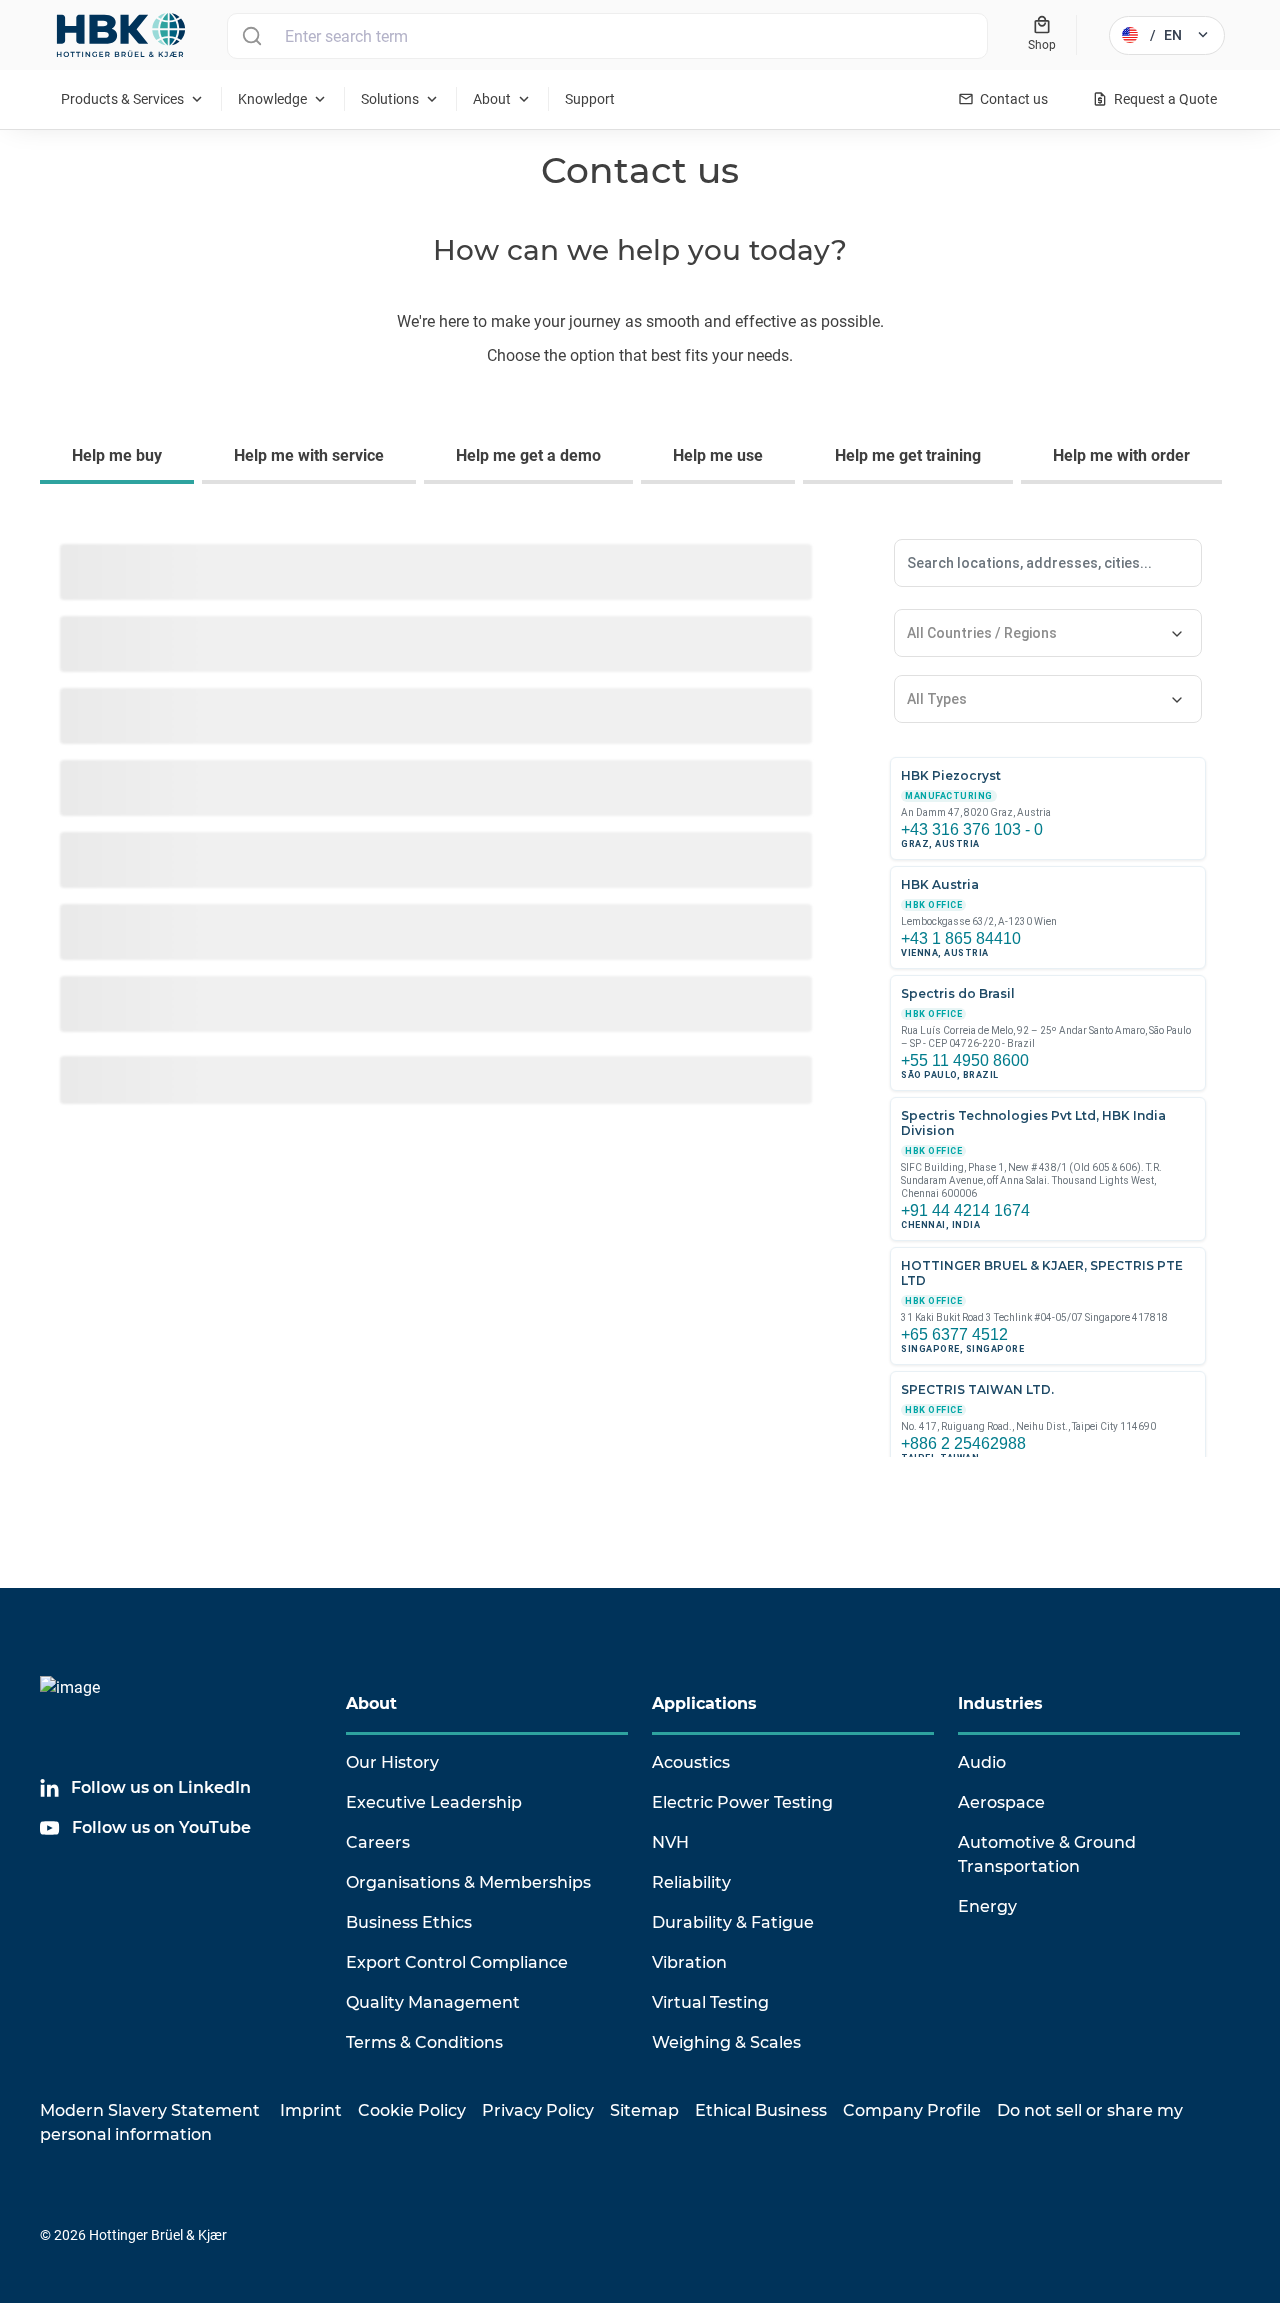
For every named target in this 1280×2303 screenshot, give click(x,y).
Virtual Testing (710, 2002)
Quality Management (433, 2002)
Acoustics (691, 1762)
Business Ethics (409, 1922)
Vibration (689, 1962)
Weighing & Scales (726, 2042)
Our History (392, 1762)
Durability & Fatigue (733, 1922)
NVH (670, 1842)
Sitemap (644, 2110)
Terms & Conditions (424, 2042)
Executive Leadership (434, 1802)
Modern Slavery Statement (150, 2110)
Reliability (691, 1882)
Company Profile (912, 2110)
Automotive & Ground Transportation (1047, 1854)
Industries (1000, 1703)
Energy (987, 1906)
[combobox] (607, 36)
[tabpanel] (640, 1012)
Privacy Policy (538, 2110)
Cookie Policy (412, 2110)
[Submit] (251, 36)
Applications (704, 1703)
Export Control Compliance (457, 1962)
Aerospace (1001, 1802)
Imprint (311, 2110)
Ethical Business (761, 2110)
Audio (982, 1762)
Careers (378, 1842)
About (371, 1703)
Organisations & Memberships (468, 1882)
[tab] (121, 458)
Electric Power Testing (742, 1802)
